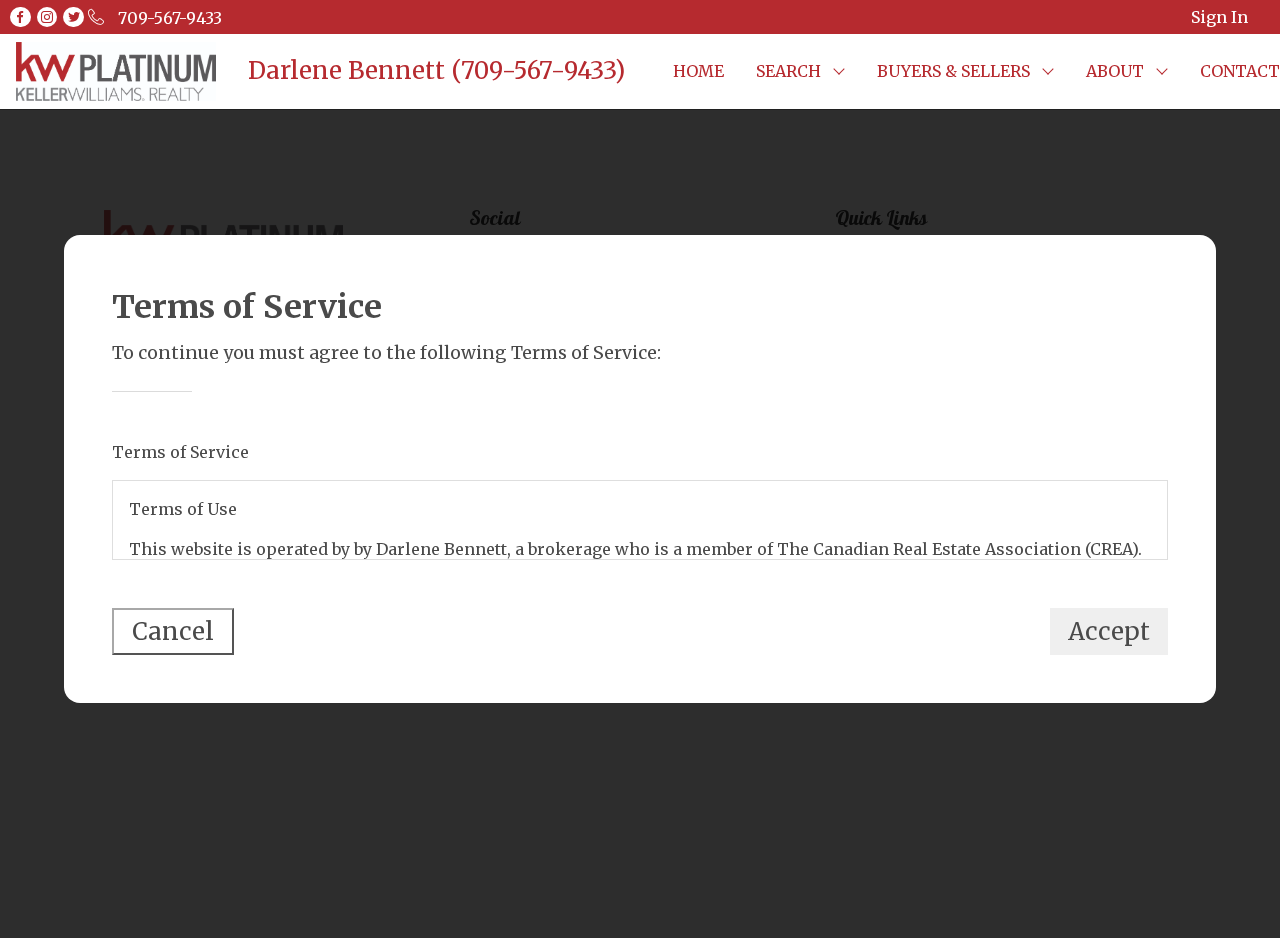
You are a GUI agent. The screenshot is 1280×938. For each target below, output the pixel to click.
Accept (1109, 631)
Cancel (173, 631)
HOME (698, 71)
